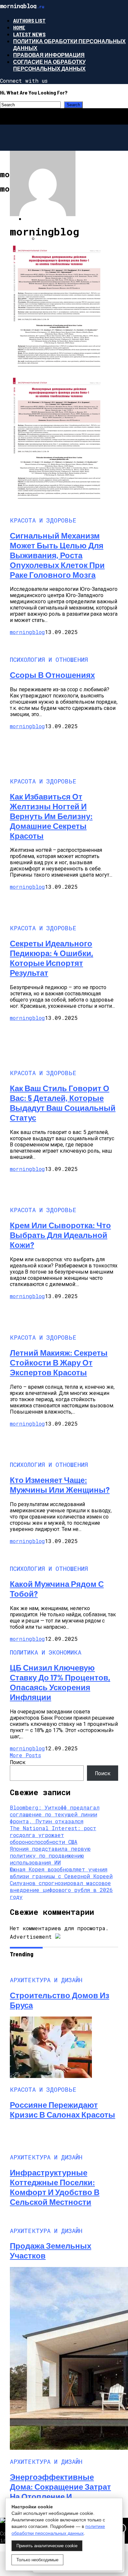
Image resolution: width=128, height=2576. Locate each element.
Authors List (29, 20)
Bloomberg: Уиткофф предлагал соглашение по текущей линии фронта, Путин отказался (55, 1814)
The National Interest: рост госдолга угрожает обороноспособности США (53, 1835)
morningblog (27, 632)
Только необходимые (37, 2560)
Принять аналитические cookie (47, 2546)
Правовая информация (49, 55)
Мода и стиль (45, 219)
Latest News (29, 34)
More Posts (25, 1755)
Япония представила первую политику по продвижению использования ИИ (50, 1855)
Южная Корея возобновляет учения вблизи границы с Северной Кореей (61, 1873)
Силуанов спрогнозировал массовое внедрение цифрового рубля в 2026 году (61, 1890)
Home (19, 27)
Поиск (18, 1762)
